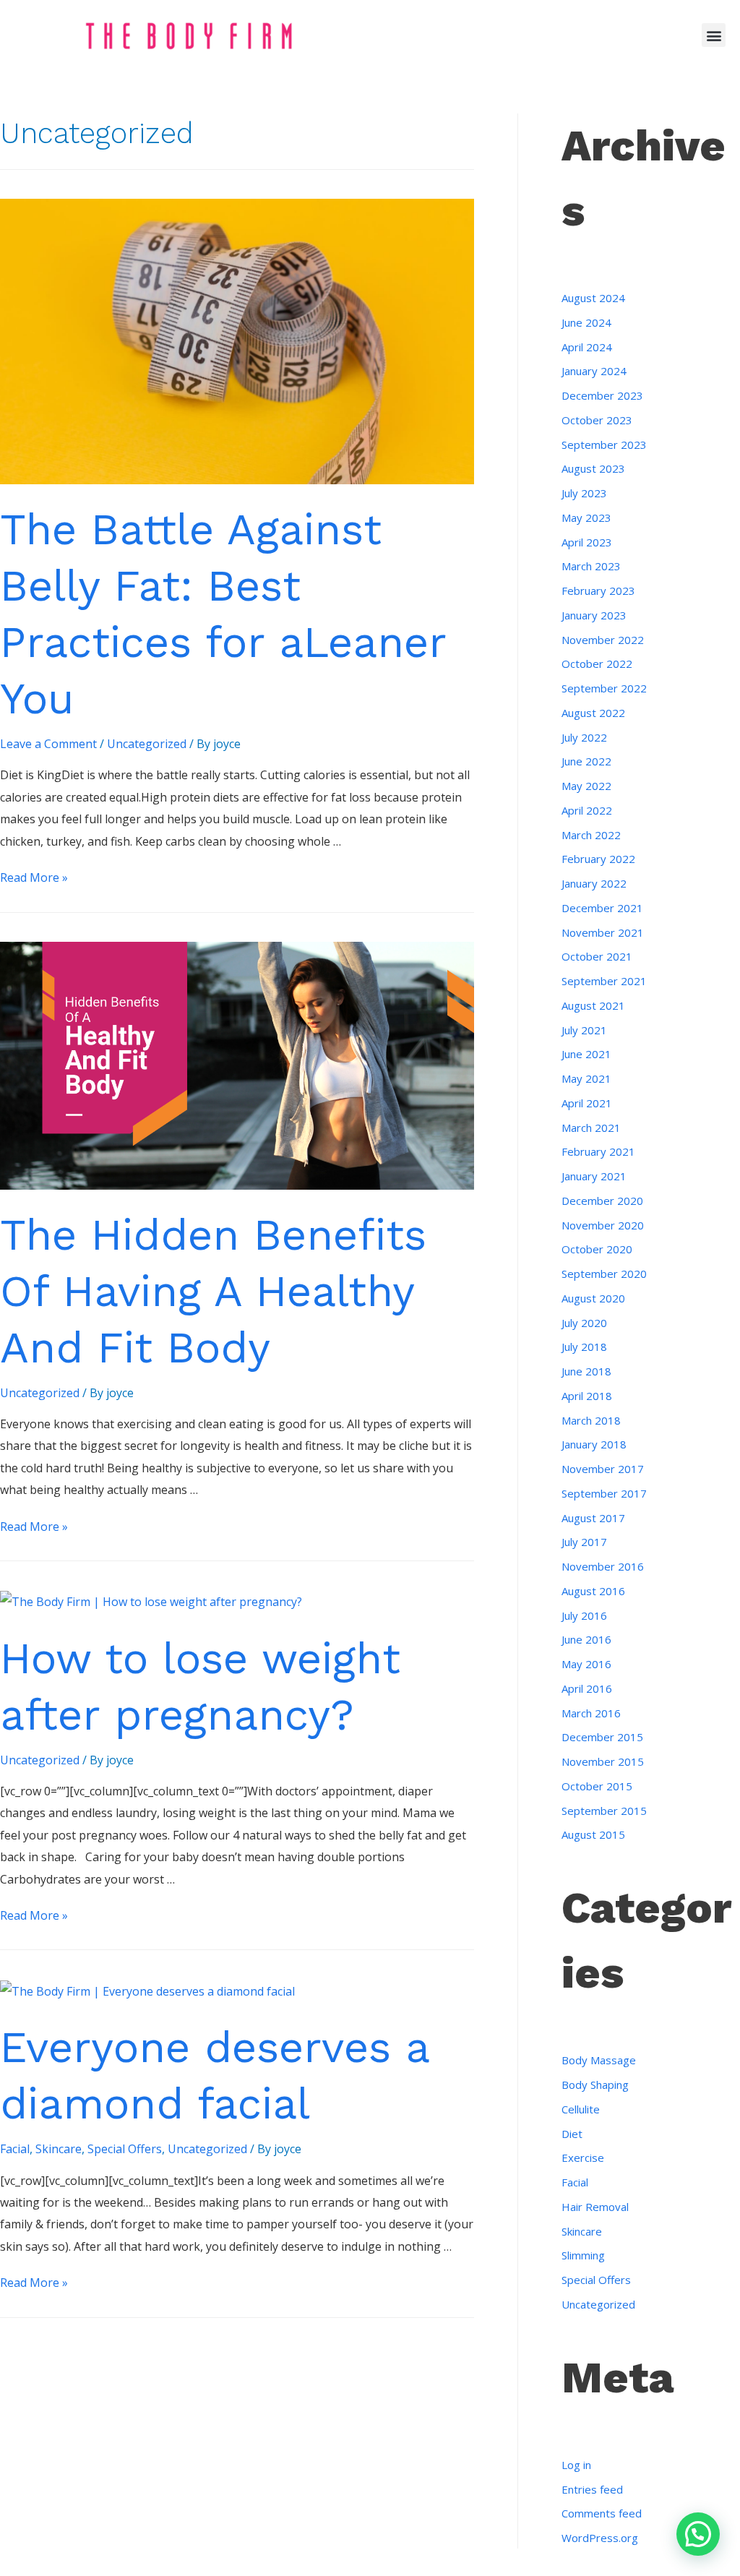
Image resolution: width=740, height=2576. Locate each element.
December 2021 (602, 908)
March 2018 (591, 1420)
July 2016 (584, 1615)
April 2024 (587, 347)
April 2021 (587, 1103)
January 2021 (594, 1176)
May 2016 (586, 1664)
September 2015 (604, 1811)
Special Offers (125, 2149)
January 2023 (594, 615)
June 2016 (586, 1639)
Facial (15, 2149)
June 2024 (586, 322)
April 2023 (587, 542)
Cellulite (581, 2109)
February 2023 (598, 591)
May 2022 (586, 786)
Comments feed (602, 2513)
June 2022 (586, 761)
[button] (714, 35)
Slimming (583, 2255)
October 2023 (597, 420)
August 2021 (593, 1005)
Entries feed (592, 2489)
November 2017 (603, 1469)
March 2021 (591, 1128)
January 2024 (594, 371)
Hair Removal (595, 2207)
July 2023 (584, 493)
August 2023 (593, 468)
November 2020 (603, 1225)
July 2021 (584, 1030)
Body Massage (599, 2060)
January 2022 (594, 883)
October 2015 (597, 1786)
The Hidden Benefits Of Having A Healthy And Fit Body (213, 1291)
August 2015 (593, 1834)
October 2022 (597, 664)
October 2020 (597, 1249)
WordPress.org (600, 2538)
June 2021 (586, 1054)
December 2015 (602, 1737)
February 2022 (598, 859)
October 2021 (597, 956)
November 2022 (603, 640)
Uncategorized (147, 744)
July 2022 (584, 737)
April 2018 (587, 1396)
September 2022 (604, 688)
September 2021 (604, 981)
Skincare (59, 2149)
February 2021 (598, 1151)
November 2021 (603, 932)
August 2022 (593, 713)
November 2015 (603, 1761)
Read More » (34, 877)
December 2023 (602, 395)
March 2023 (591, 566)
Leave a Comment (48, 744)
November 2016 (603, 1566)
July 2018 (584, 1347)
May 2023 (586, 518)
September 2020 (604, 1274)
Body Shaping (595, 2085)
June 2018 (586, 1371)
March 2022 (591, 835)
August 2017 (593, 1518)
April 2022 (587, 810)
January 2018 (594, 1444)
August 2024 (593, 298)
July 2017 (584, 1542)
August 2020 (593, 1298)
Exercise (583, 2158)
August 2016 (593, 1591)
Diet (572, 2134)
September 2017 (604, 1493)
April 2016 (587, 1688)
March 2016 (591, 1713)
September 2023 (604, 445)
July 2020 (584, 1323)
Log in (576, 2465)
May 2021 (586, 1078)
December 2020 (602, 1201)
